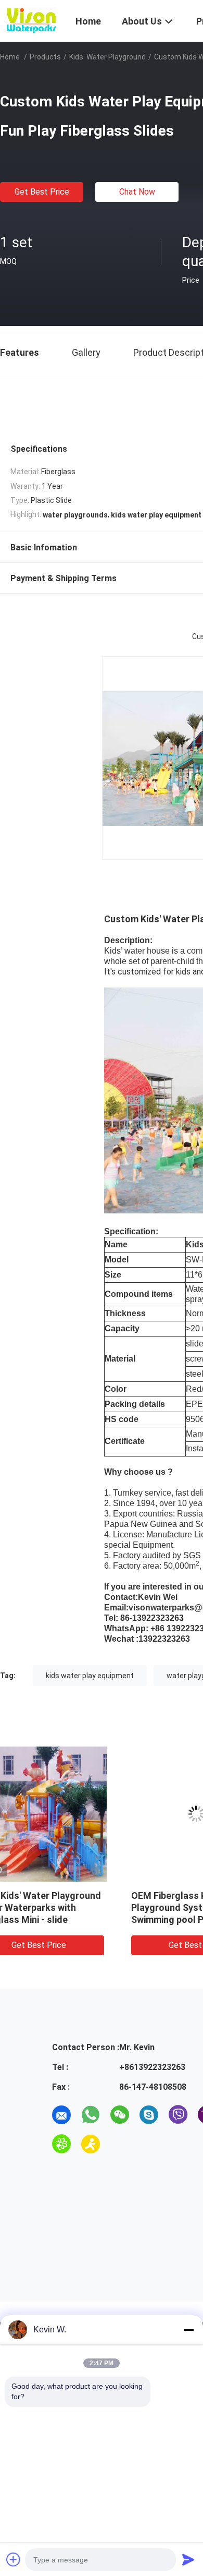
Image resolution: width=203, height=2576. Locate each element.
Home (10, 57)
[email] (61, 2115)
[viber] (178, 2115)
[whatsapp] (91, 2115)
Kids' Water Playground (107, 57)
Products (45, 57)
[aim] (91, 2144)
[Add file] (14, 2559)
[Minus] (188, 2330)
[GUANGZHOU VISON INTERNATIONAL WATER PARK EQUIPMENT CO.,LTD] (31, 20)
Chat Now (137, 192)
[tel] (120, 2144)
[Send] (188, 2559)
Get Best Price (42, 192)
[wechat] (120, 2115)
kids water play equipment (90, 1676)
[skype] (149, 2115)
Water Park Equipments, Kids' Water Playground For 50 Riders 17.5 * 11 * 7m (77, 1907)
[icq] (61, 2144)
